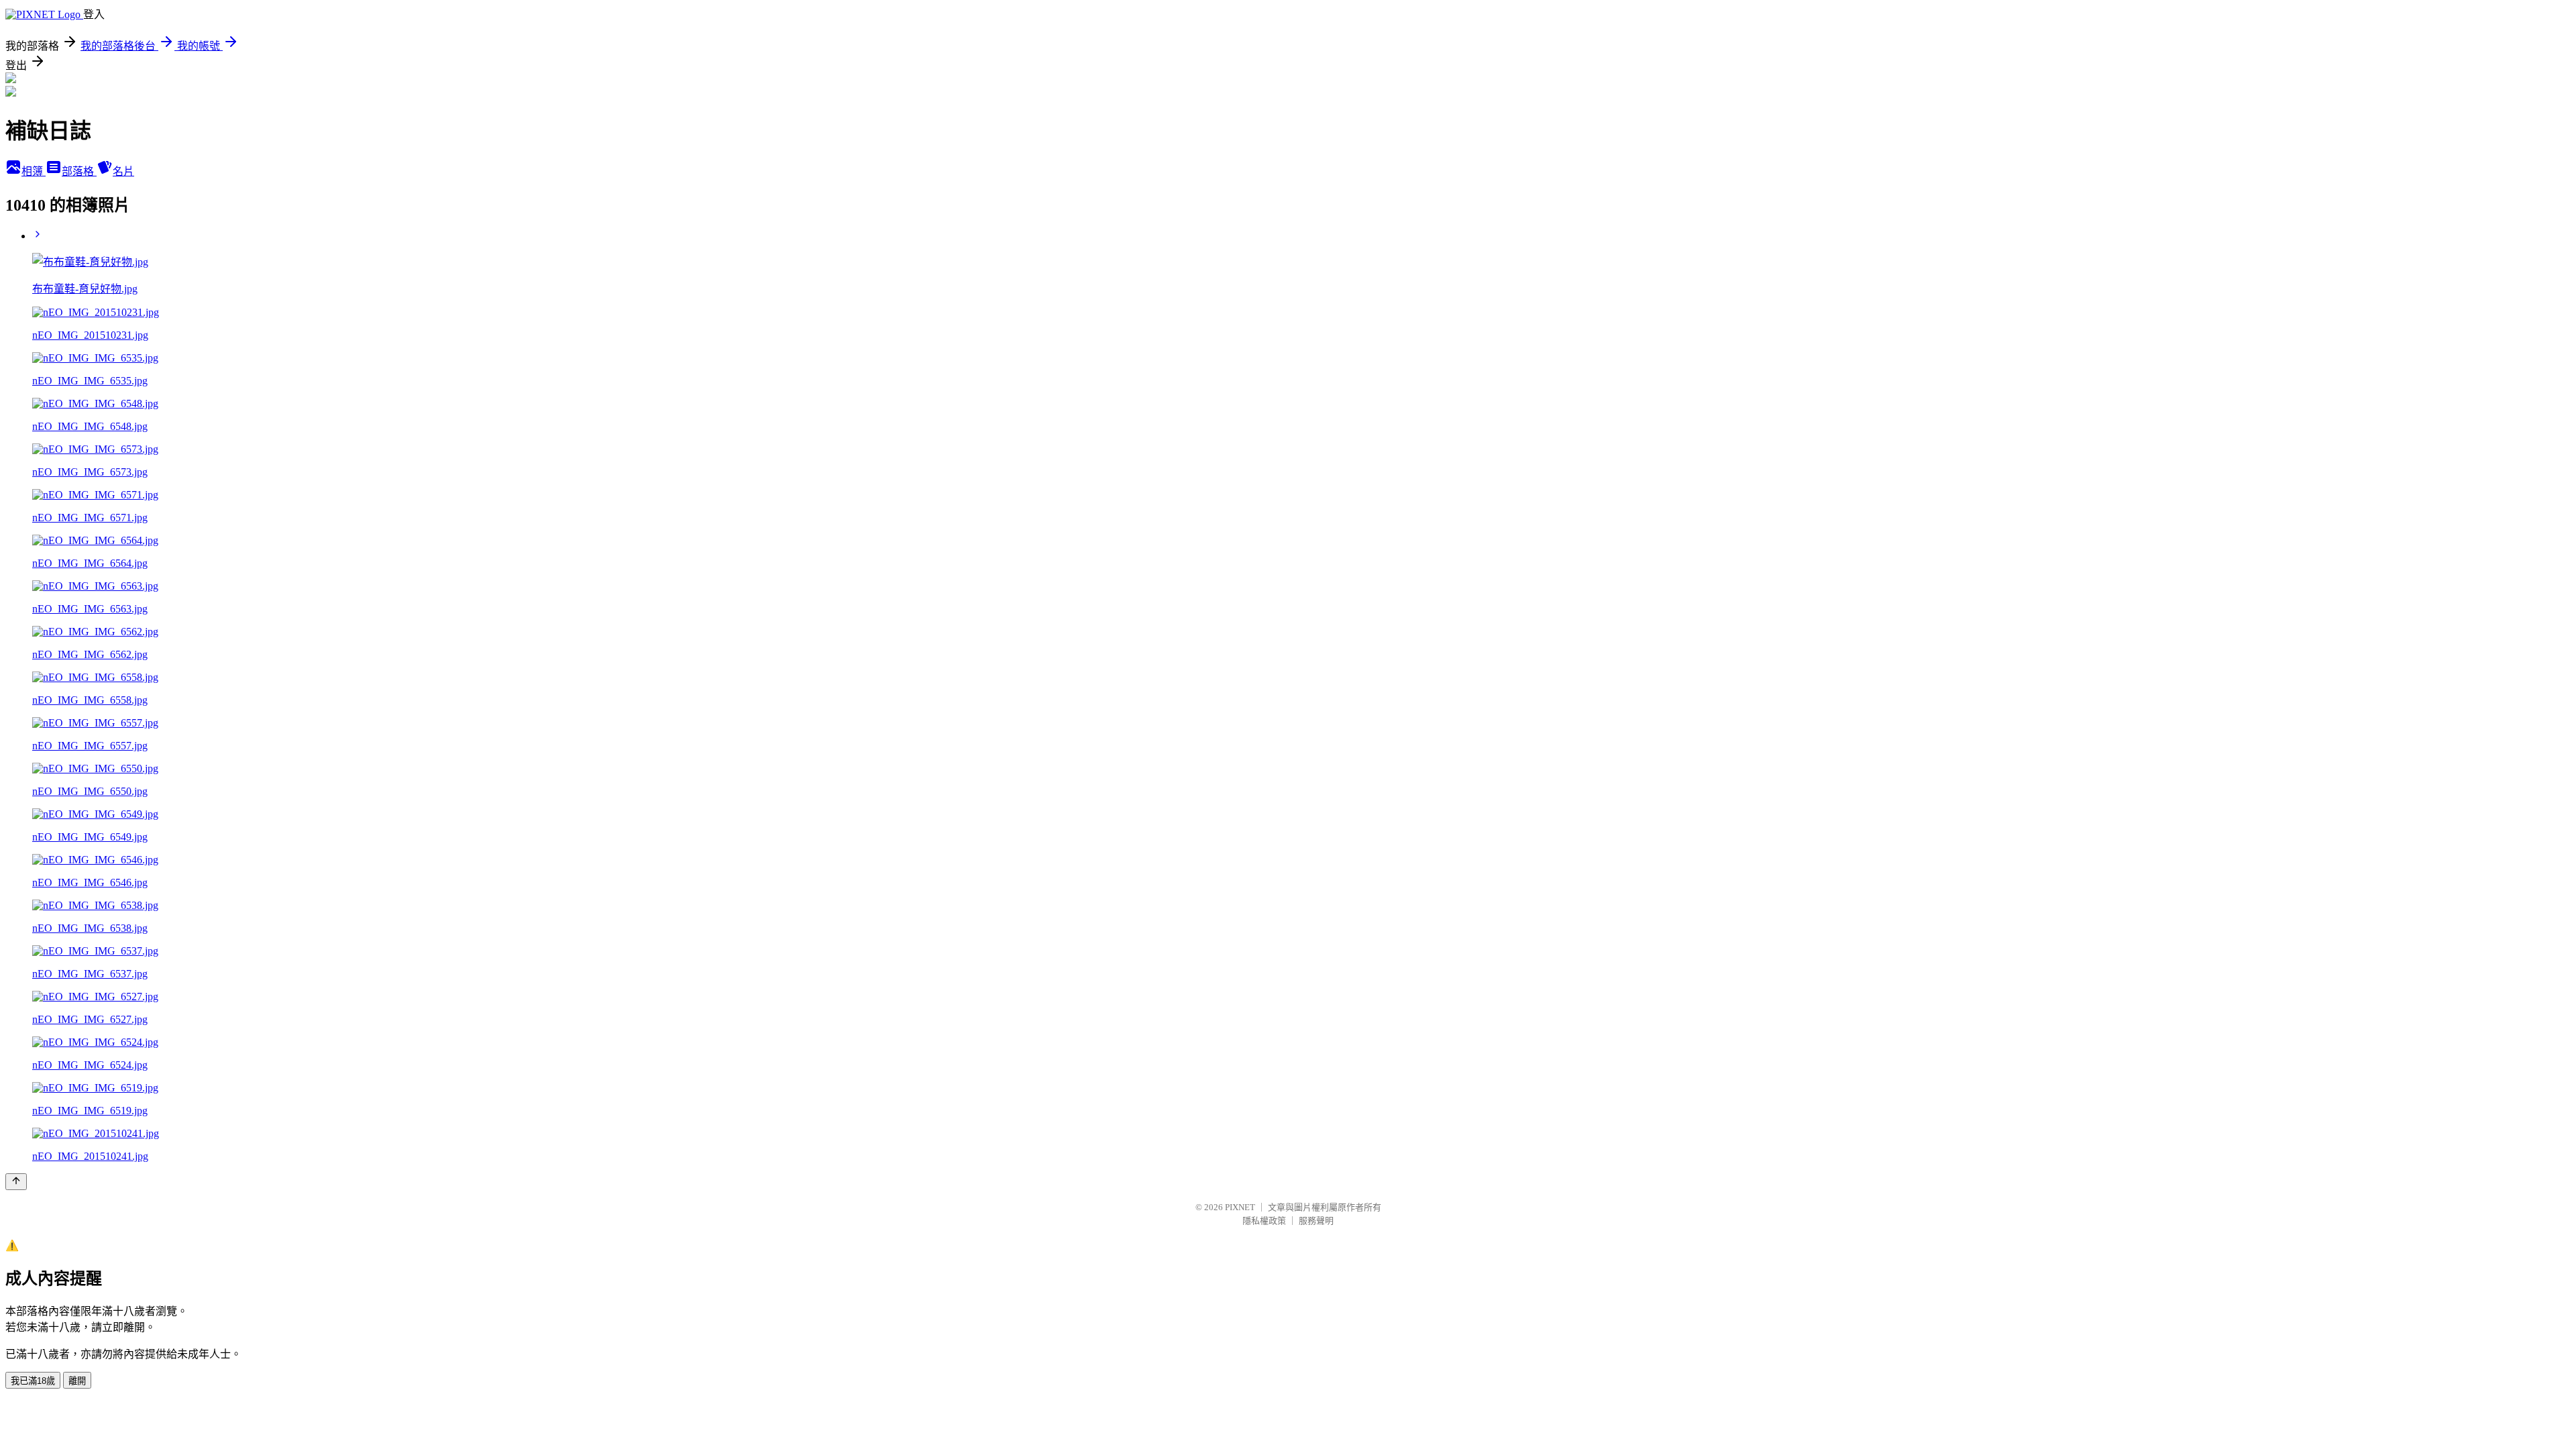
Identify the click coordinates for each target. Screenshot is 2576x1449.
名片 (123, 171)
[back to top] (16, 1182)
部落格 (79, 171)
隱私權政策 (1264, 1221)
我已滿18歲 (33, 1381)
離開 (77, 1381)
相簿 (34, 171)
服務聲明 (1316, 1221)
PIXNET (1240, 1207)
